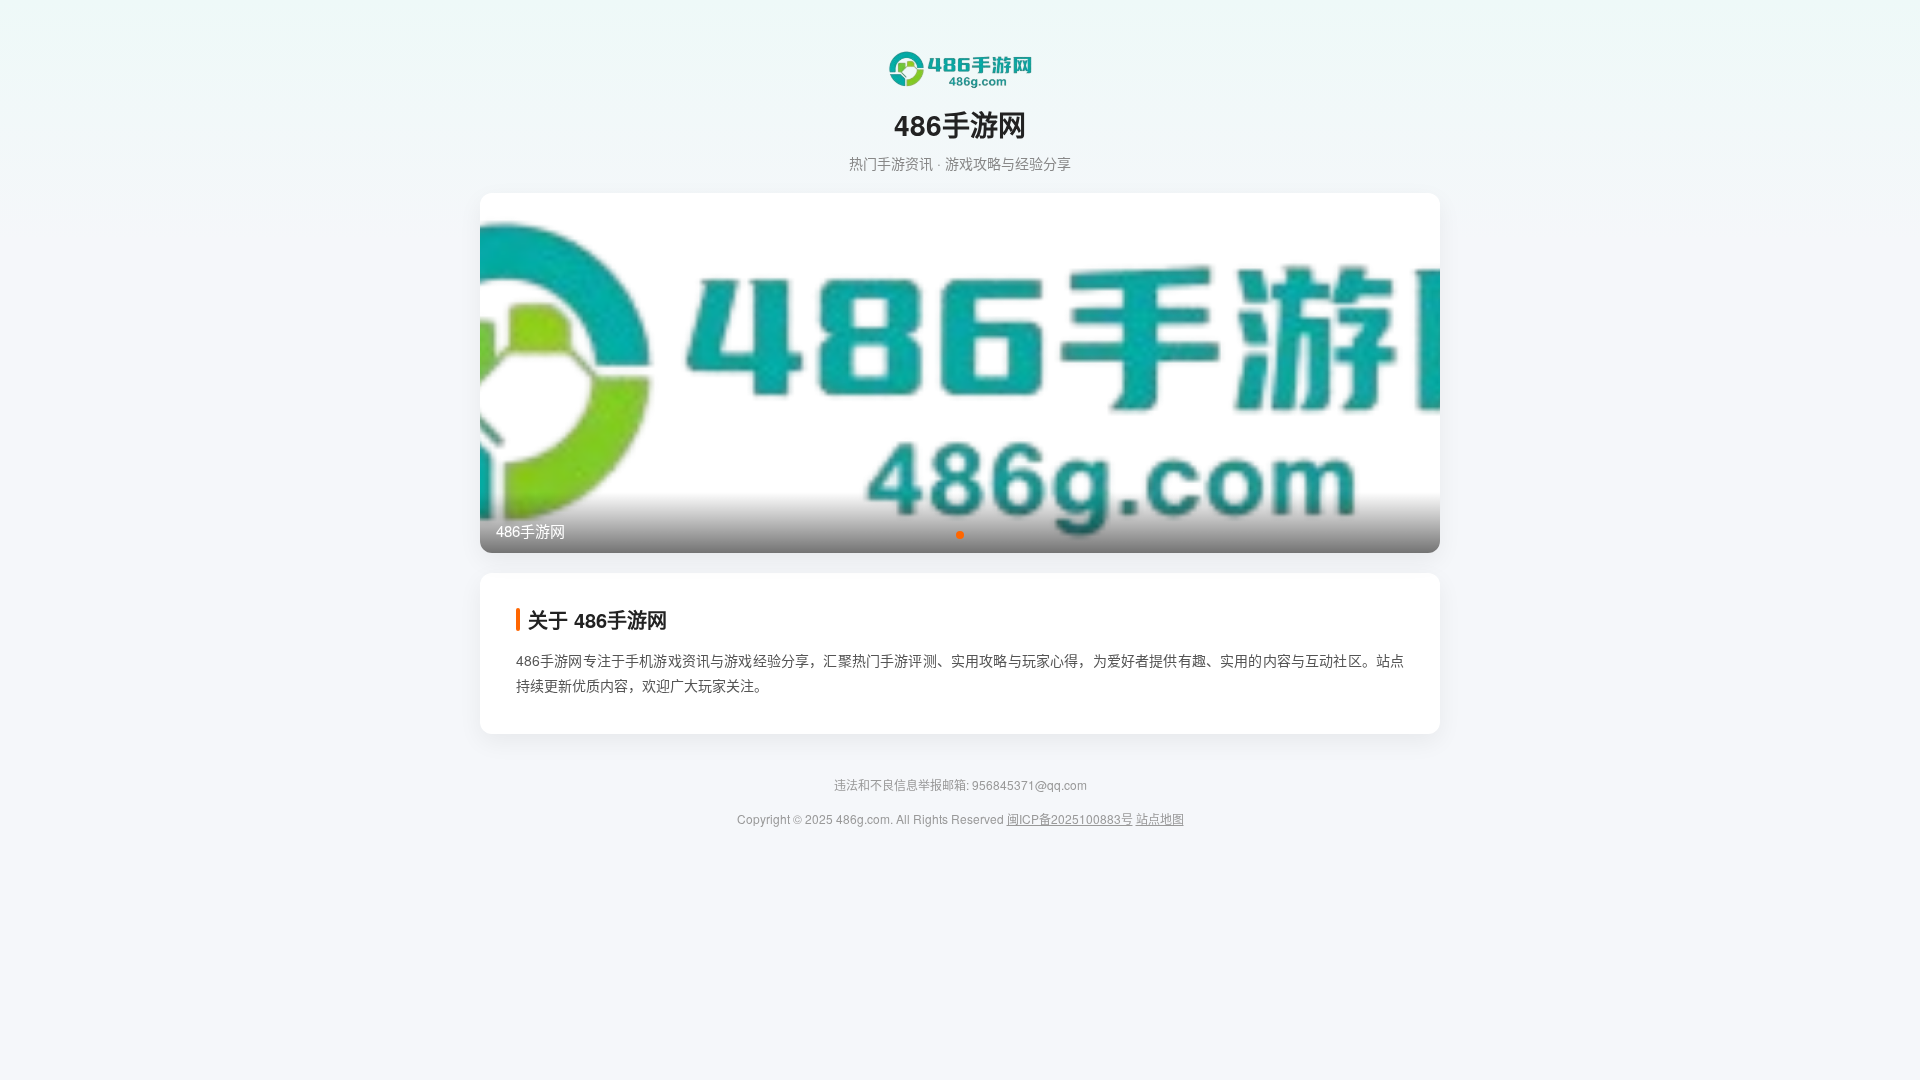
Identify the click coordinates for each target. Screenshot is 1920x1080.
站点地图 (1160, 818)
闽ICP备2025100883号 (1070, 818)
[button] (960, 535)
